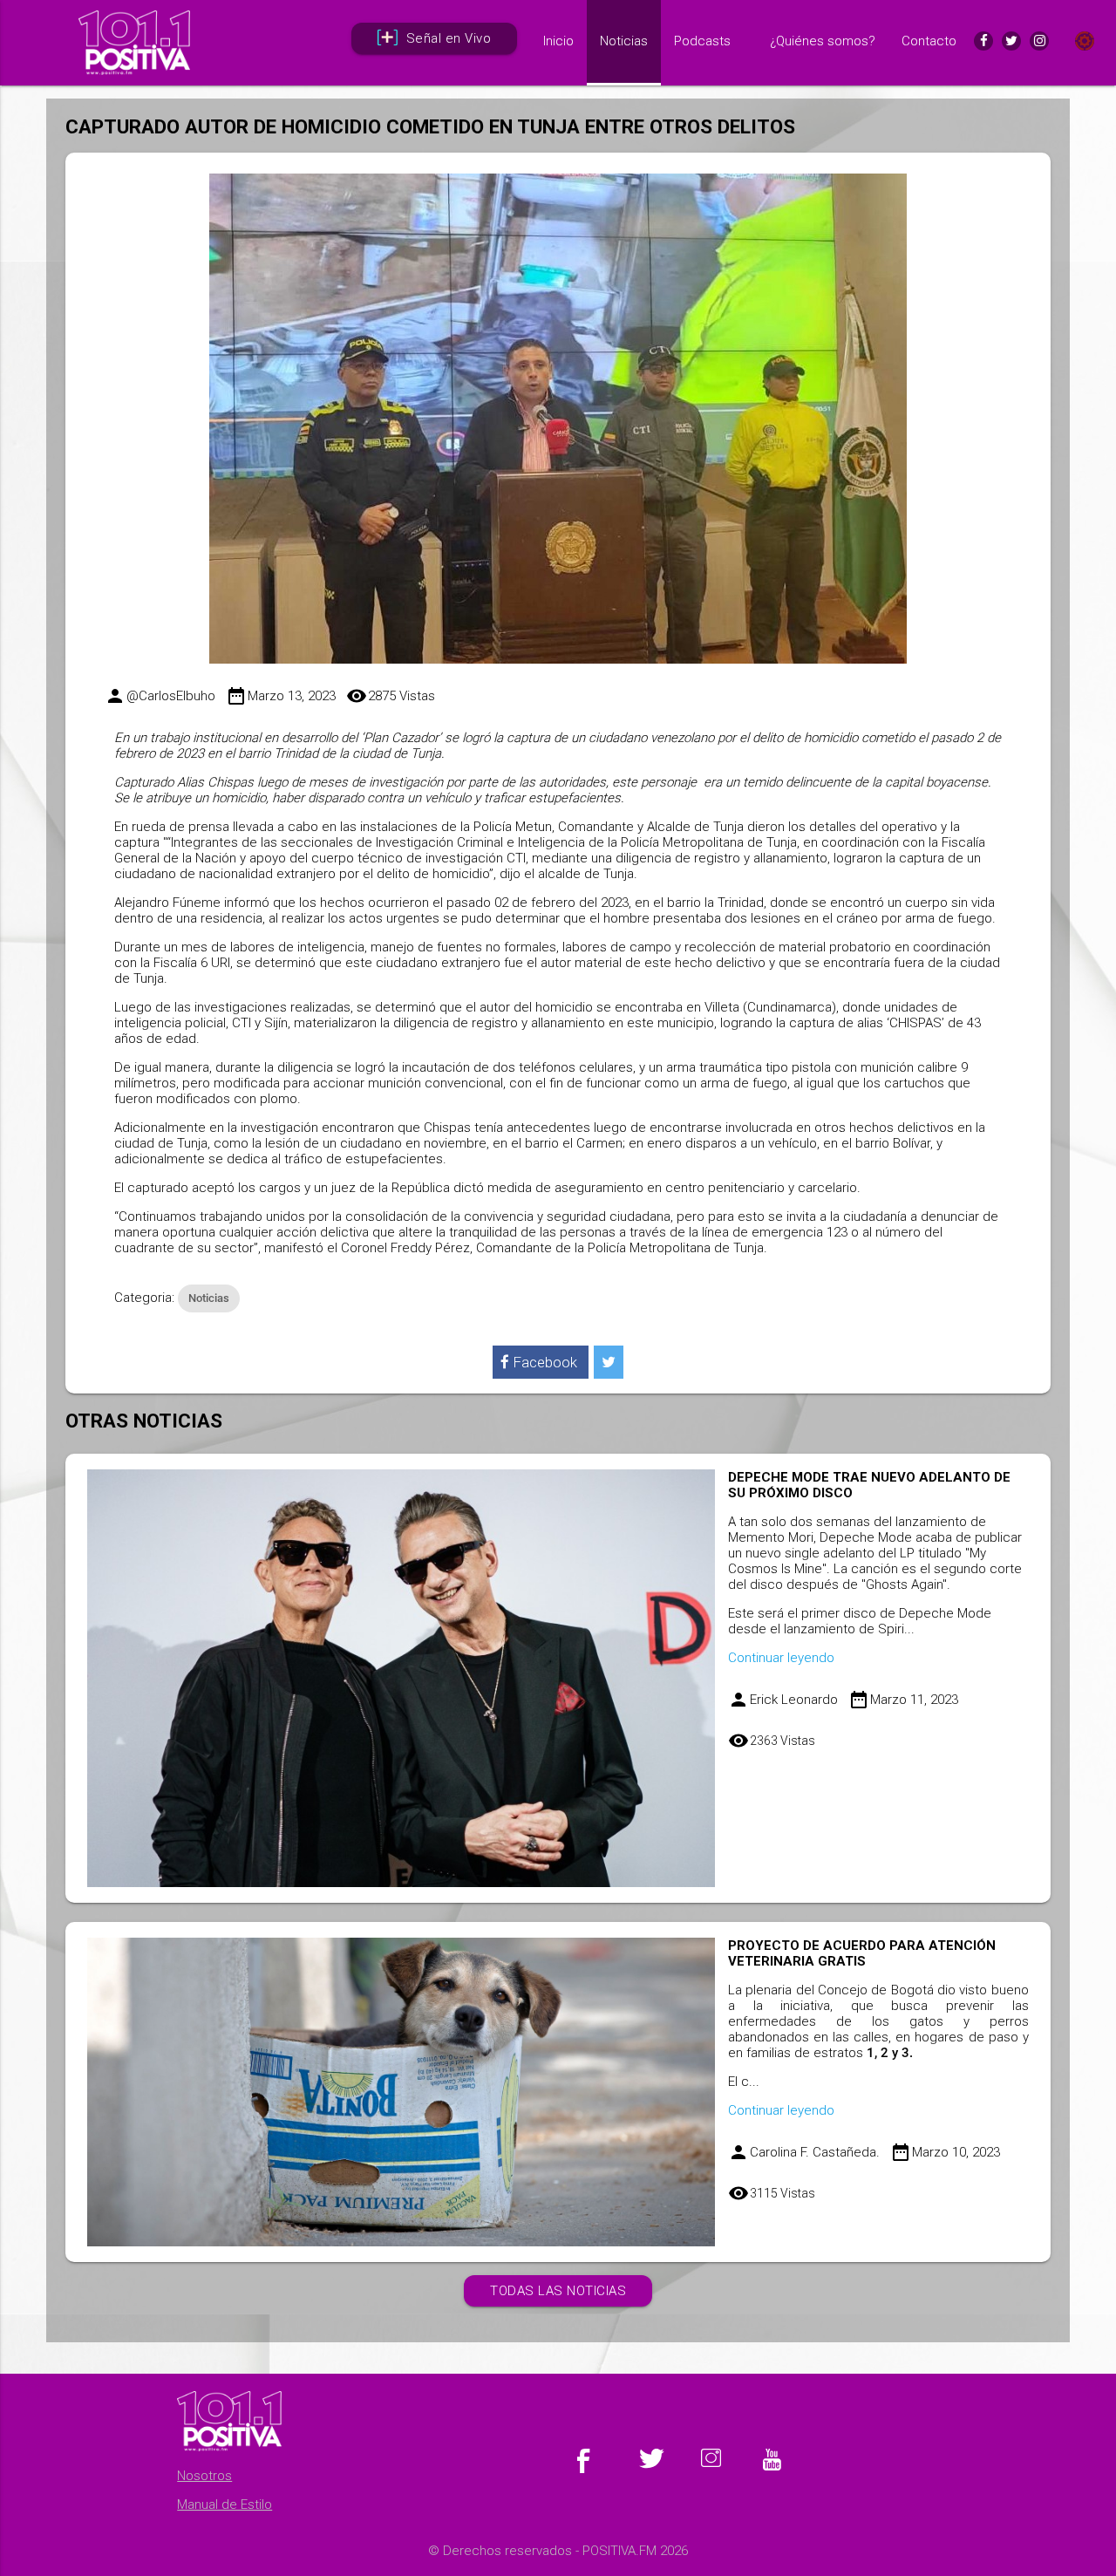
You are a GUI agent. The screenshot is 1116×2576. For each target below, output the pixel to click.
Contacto (929, 41)
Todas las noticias (558, 2291)
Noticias (624, 41)
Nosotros (204, 2476)
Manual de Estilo (225, 2504)
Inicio (558, 41)
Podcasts (702, 41)
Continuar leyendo (781, 1658)
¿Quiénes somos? (823, 41)
